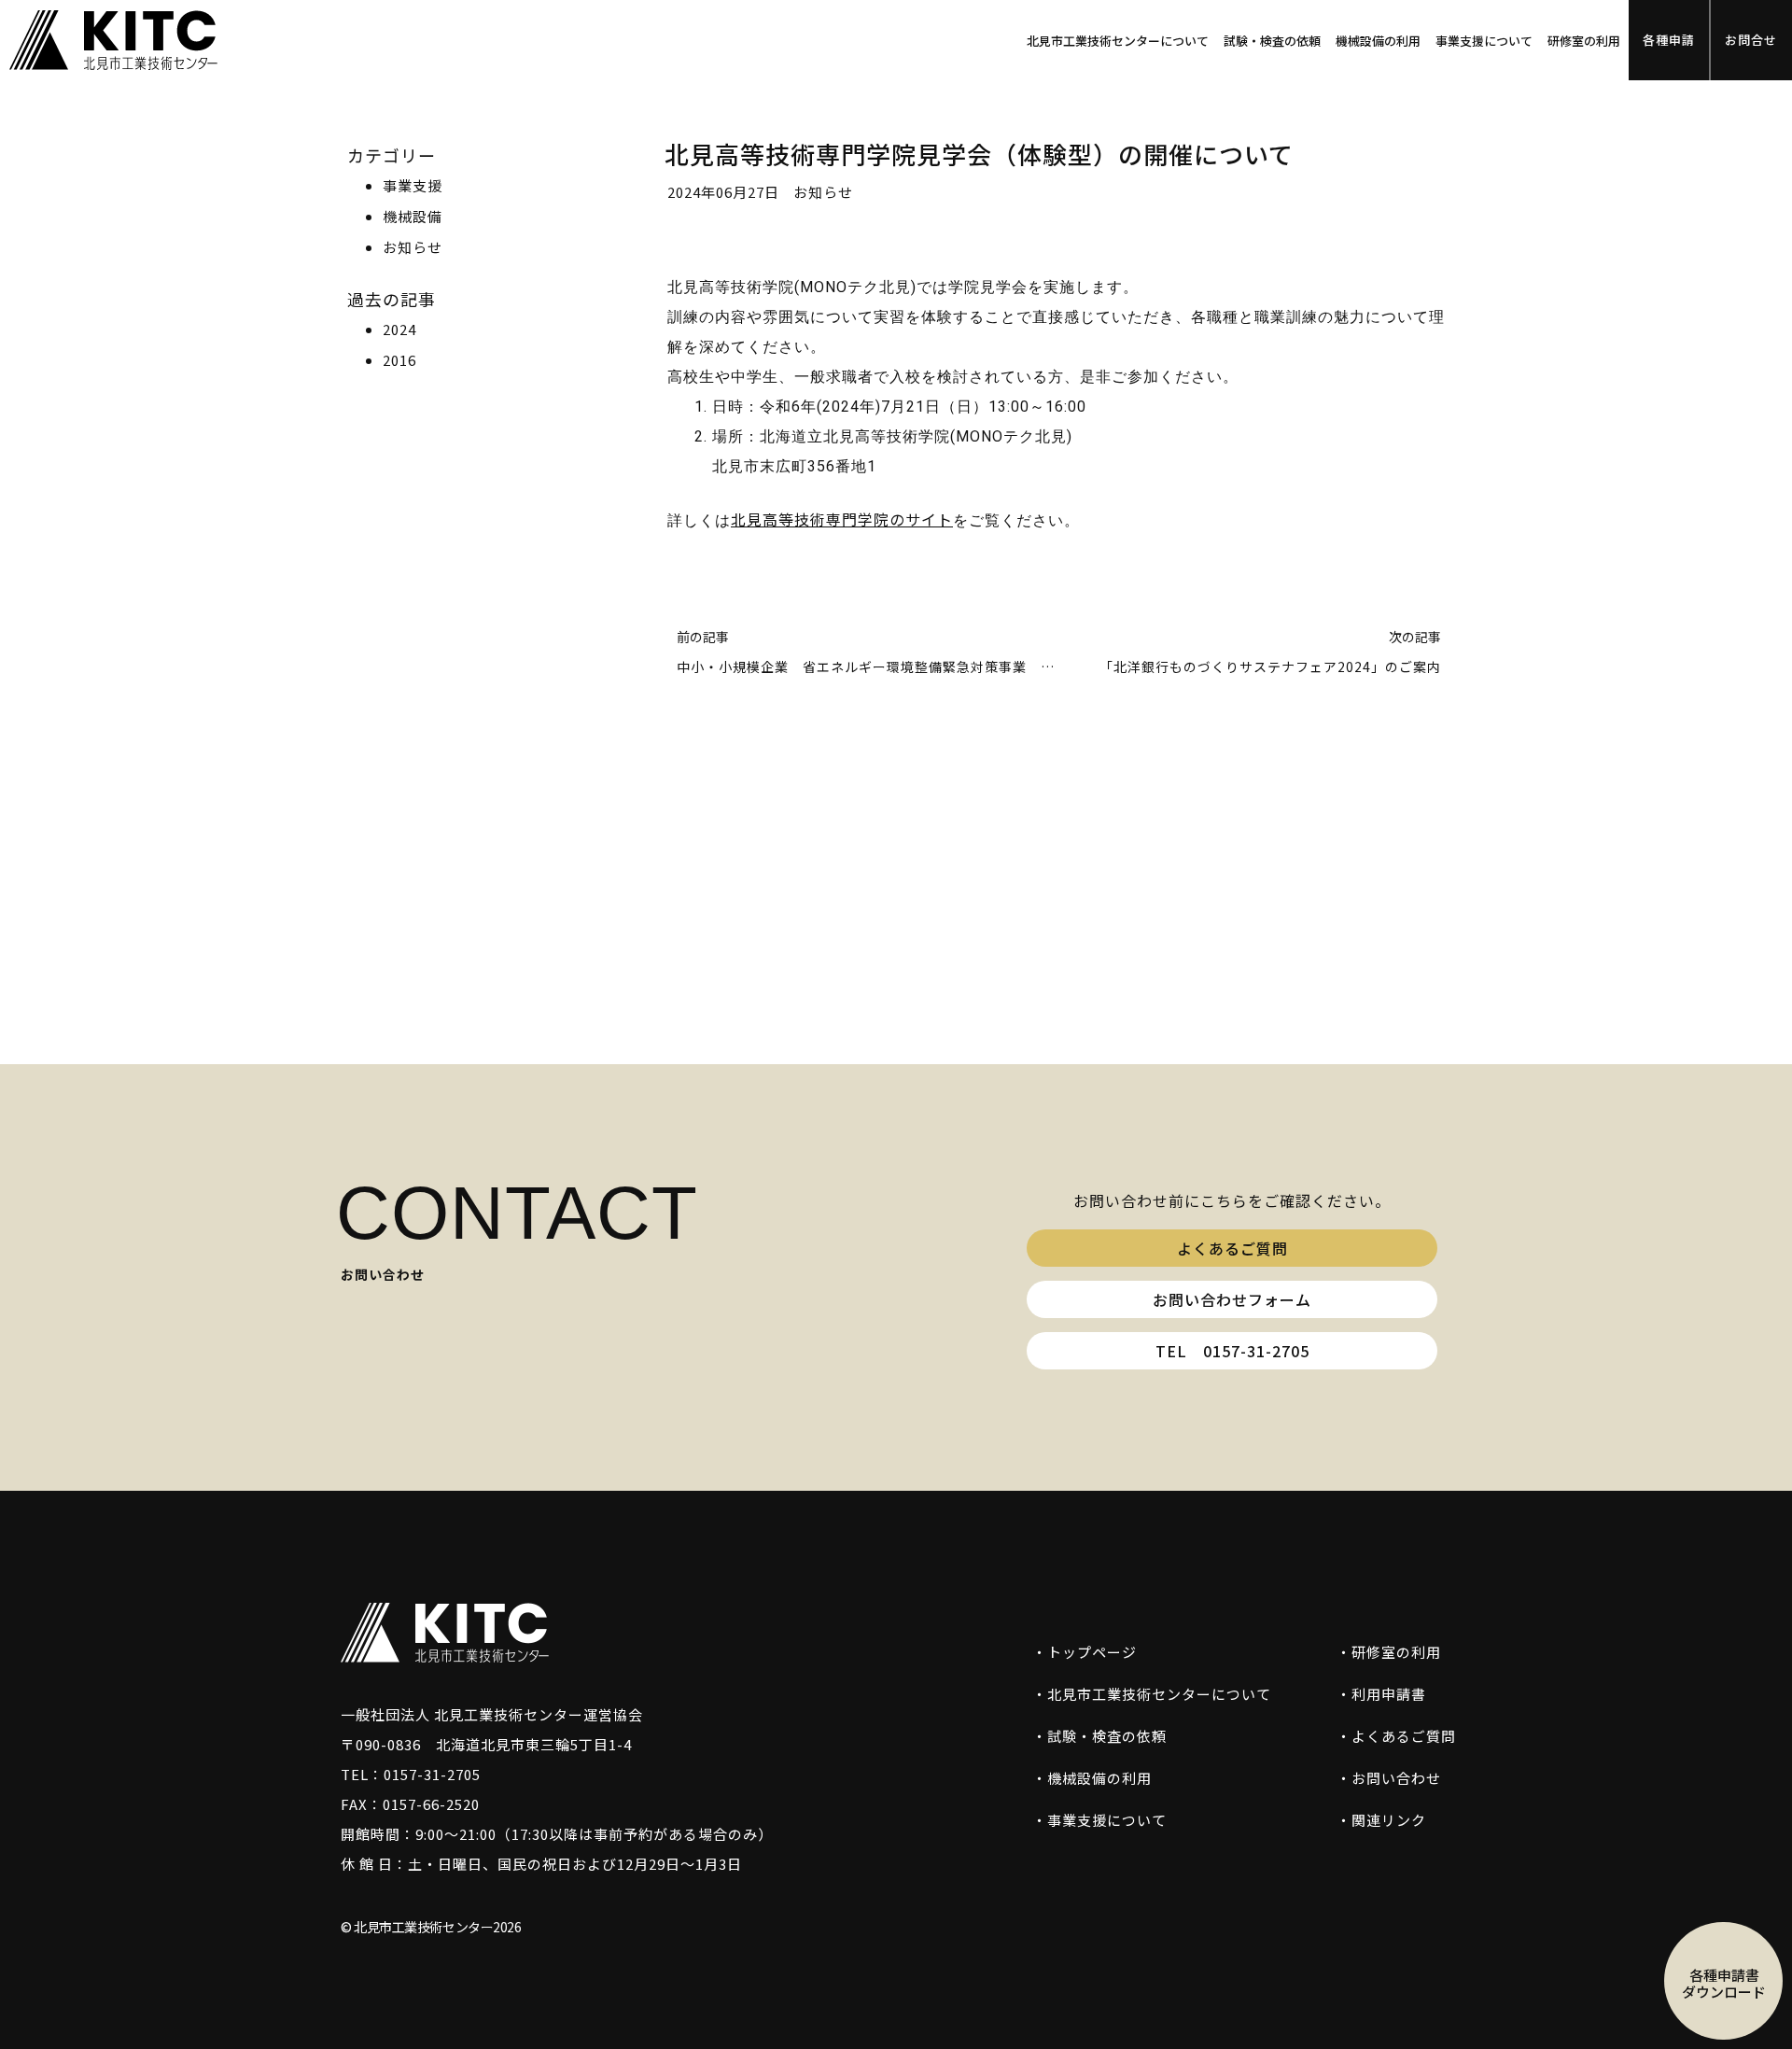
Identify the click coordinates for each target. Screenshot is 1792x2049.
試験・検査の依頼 (1272, 41)
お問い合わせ (1396, 1778)
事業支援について (1484, 41)
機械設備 (413, 216)
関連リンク (1389, 1820)
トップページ (1092, 1652)
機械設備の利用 (1378, 41)
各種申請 (1669, 40)
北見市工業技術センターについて (1118, 41)
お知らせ (413, 247)
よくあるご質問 (1404, 1736)
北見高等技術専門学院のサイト (842, 519)
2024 (399, 329)
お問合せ (1751, 40)
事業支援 (413, 185)
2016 (399, 360)
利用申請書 (1389, 1694)
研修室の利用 (1584, 41)
